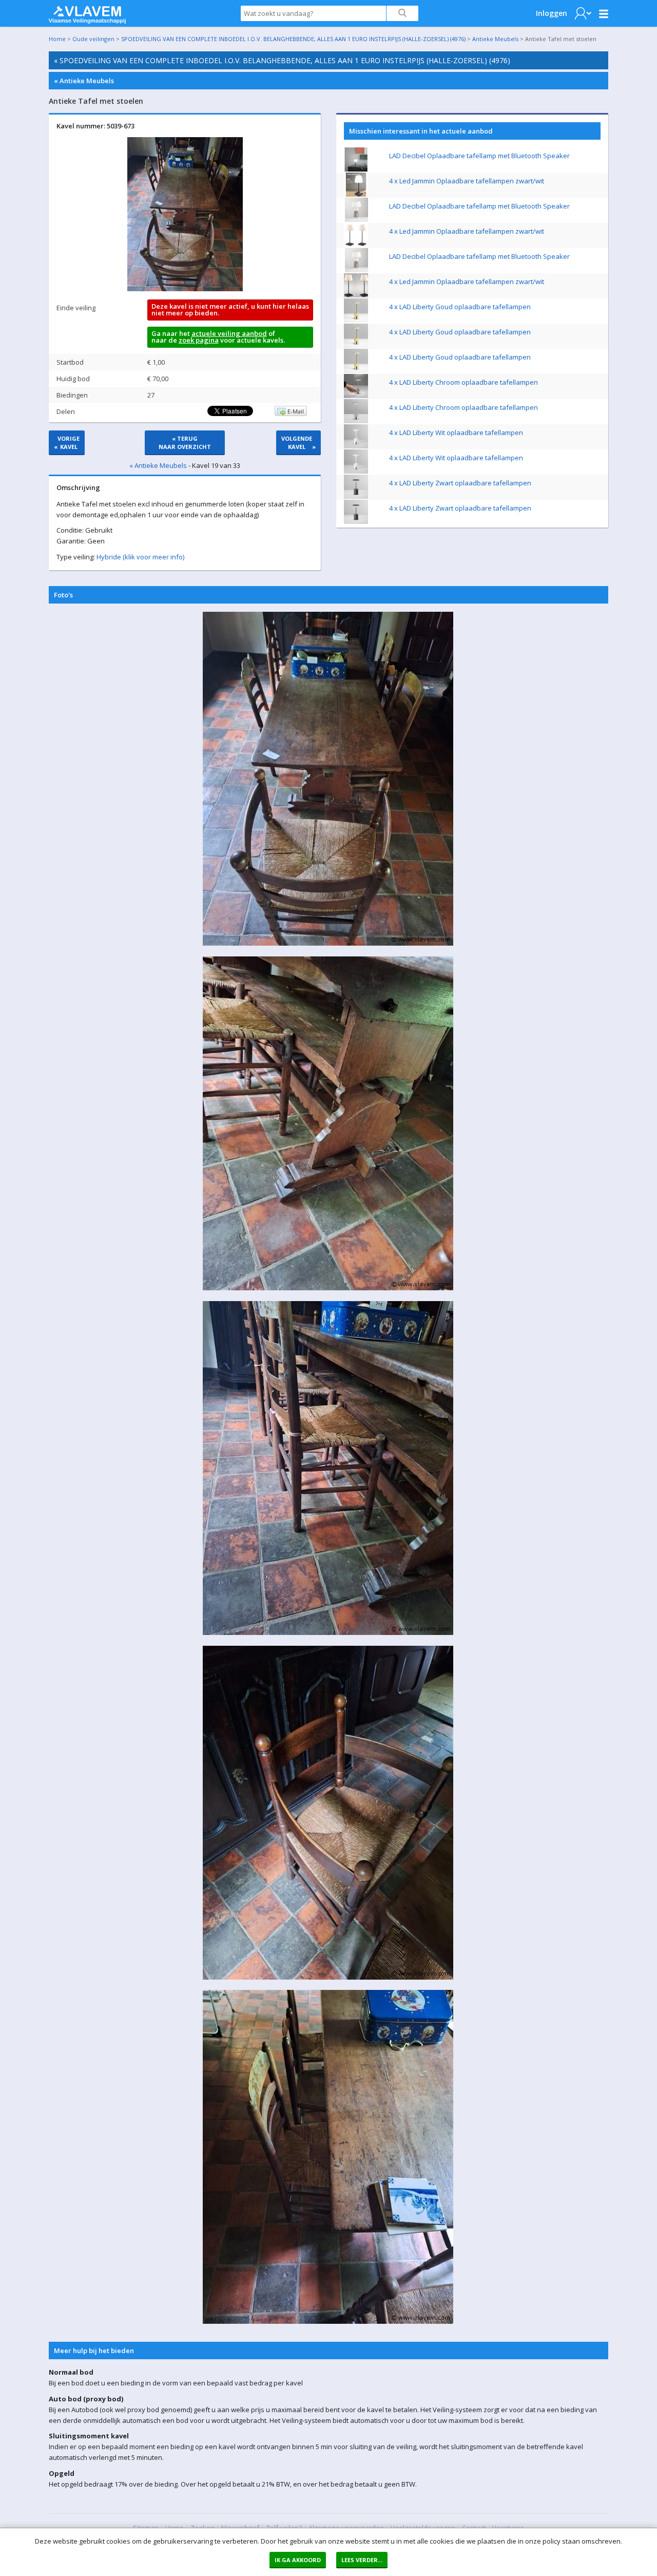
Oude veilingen (93, 39)
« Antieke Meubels (84, 81)
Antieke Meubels (495, 39)
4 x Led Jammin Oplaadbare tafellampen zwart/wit (467, 181)
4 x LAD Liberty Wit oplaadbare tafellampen (456, 433)
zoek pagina (199, 340)
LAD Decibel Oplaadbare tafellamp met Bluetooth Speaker (479, 156)
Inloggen (552, 13)
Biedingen (72, 395)
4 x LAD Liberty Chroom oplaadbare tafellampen (463, 382)
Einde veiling (76, 308)
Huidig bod (73, 379)
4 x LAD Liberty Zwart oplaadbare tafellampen (460, 483)
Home (57, 39)
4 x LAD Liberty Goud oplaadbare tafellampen (460, 307)
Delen (66, 411)
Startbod (70, 362)
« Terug (185, 443)
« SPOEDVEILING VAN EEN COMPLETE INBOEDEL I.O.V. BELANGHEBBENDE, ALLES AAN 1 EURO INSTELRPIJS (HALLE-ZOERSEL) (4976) (282, 60)
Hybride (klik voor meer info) (140, 557)
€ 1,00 (156, 362)
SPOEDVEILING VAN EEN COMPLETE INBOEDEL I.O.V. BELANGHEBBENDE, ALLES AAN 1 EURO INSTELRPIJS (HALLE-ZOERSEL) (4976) (293, 39)
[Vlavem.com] (87, 12)
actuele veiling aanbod (229, 333)
